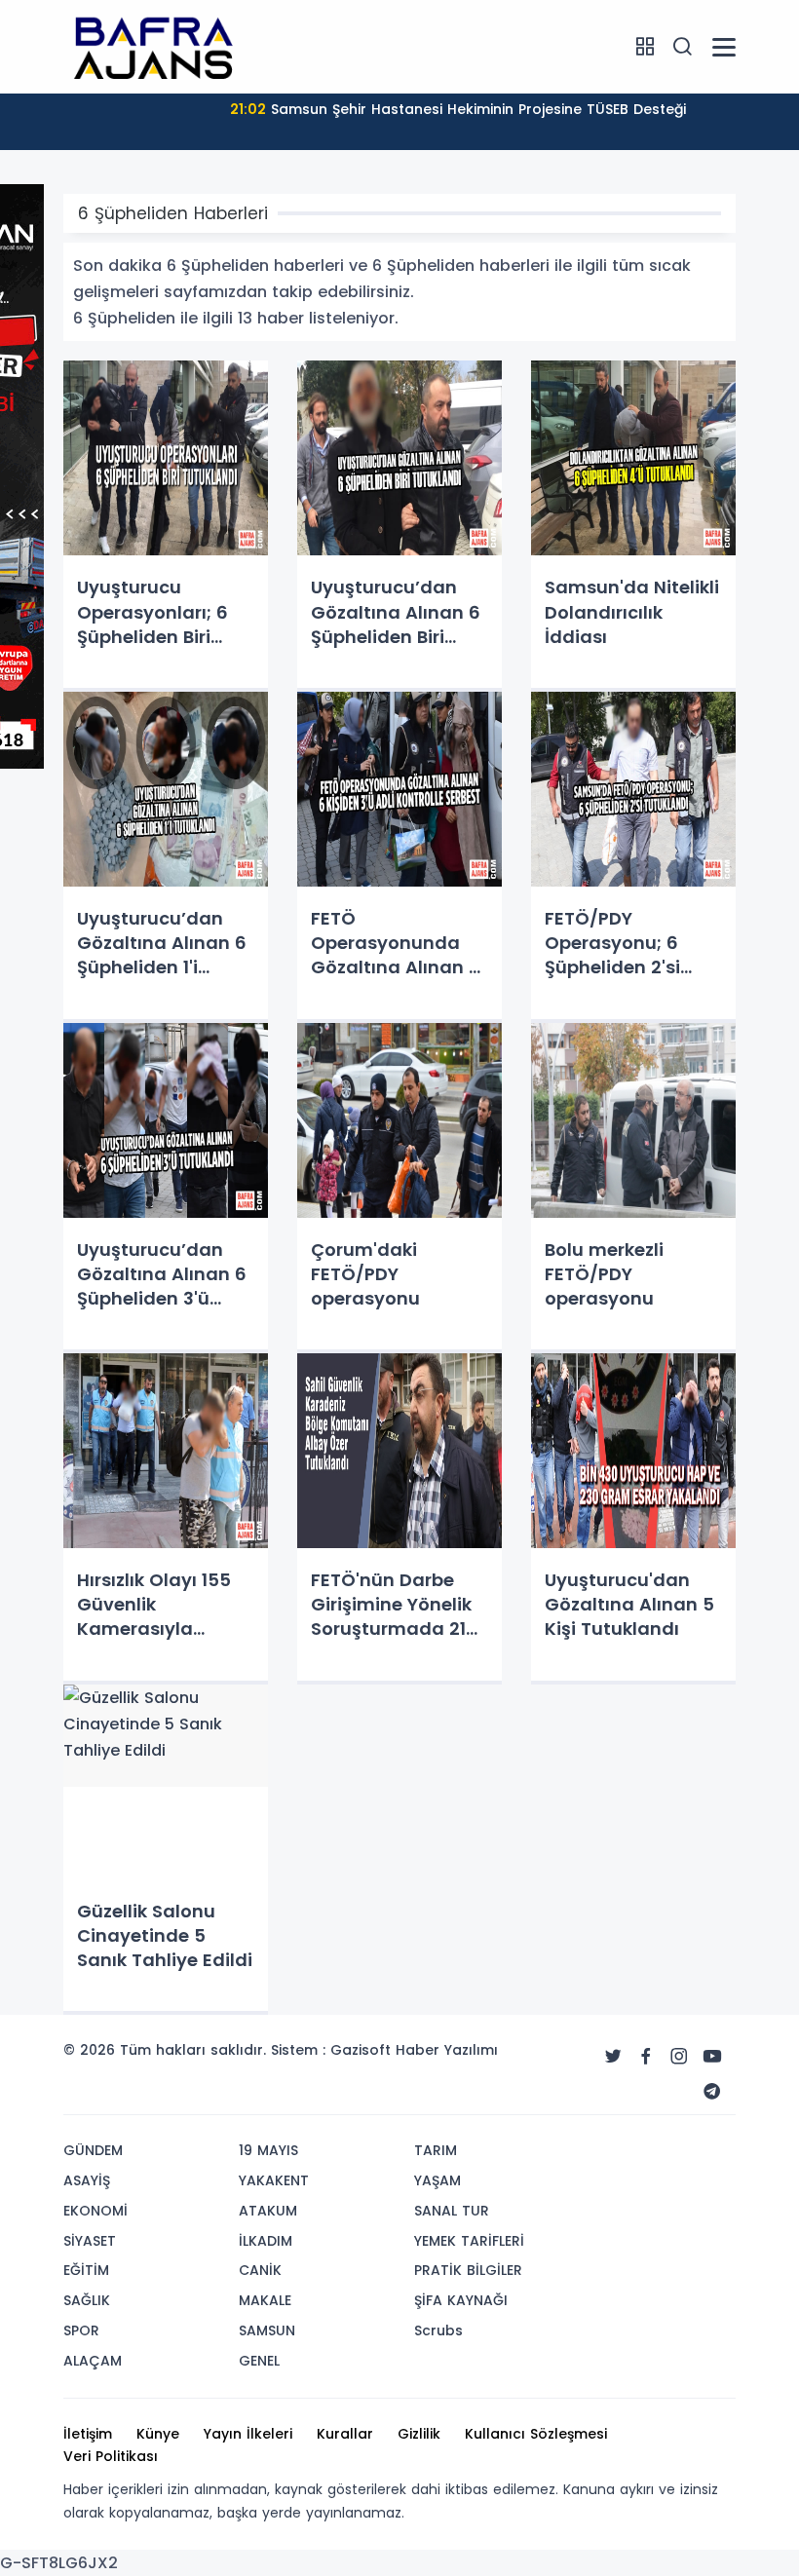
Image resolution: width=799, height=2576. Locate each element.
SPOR (81, 2330)
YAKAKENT (274, 2180)
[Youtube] (712, 2057)
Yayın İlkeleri (248, 2434)
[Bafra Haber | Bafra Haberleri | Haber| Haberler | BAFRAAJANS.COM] (161, 46)
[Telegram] (712, 2092)
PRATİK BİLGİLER (468, 2270)
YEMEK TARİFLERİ (469, 2241)
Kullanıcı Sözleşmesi (536, 2434)
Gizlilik (419, 2434)
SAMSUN (267, 2330)
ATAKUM (268, 2211)
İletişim (88, 2434)
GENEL (259, 2361)
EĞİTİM (86, 2270)
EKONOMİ (95, 2211)
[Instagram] (679, 2057)
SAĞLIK (87, 2300)
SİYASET (90, 2241)
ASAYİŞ (87, 2180)
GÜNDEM (93, 2150)
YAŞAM (438, 2180)
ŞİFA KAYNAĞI (461, 2300)
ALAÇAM (93, 2361)
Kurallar (345, 2434)
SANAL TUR (452, 2211)
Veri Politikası (111, 2456)
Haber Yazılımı (447, 2050)
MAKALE (265, 2300)
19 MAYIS (268, 2150)
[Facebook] (646, 2057)
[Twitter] (613, 2057)
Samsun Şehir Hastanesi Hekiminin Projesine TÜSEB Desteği (458, 109)
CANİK (260, 2270)
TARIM (436, 2150)
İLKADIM (266, 2241)
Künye (158, 2434)
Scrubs (438, 2330)
